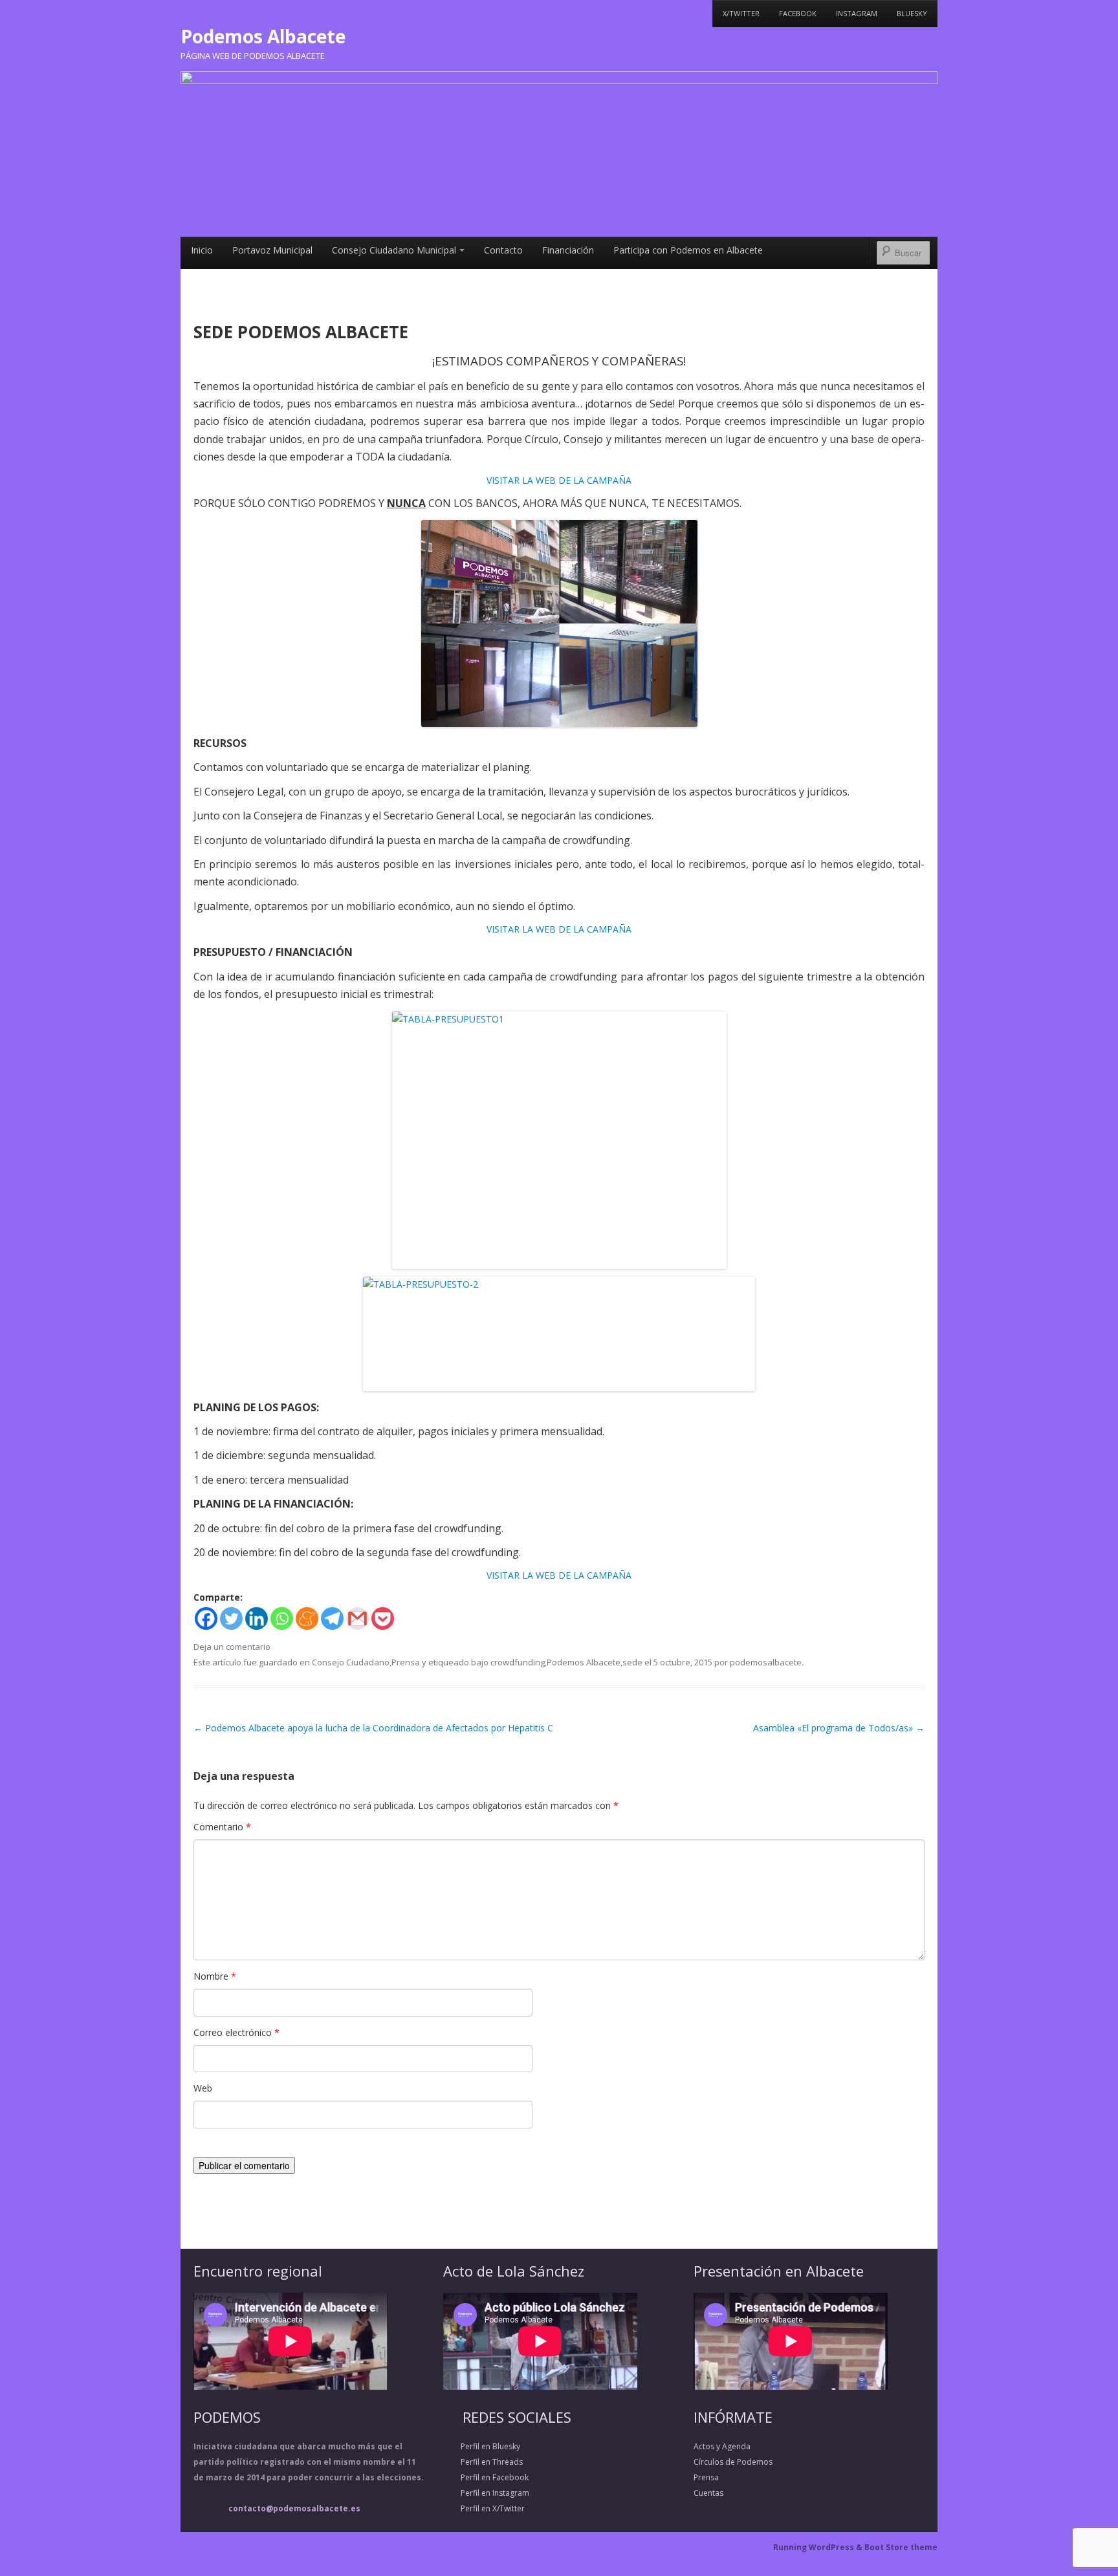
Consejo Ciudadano (351, 1662)
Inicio (202, 250)
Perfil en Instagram (486, 2493)
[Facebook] (206, 1618)
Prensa (406, 1662)
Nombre (215, 1976)
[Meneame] (307, 1618)
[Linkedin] (257, 1618)
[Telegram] (332, 1618)
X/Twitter (741, 13)
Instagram (857, 13)
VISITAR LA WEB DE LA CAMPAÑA (559, 480)
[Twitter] (231, 1618)
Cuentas (708, 2493)
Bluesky (912, 13)
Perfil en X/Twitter (484, 2508)
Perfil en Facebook (486, 2477)
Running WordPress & (819, 2547)
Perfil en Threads (483, 2462)
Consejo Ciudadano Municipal (394, 250)
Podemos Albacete (263, 36)
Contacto (503, 250)
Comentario (222, 1827)
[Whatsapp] (282, 1618)
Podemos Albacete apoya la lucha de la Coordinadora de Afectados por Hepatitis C (373, 1728)
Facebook (798, 13)
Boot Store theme (901, 2547)
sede (632, 1662)
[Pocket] (383, 1618)
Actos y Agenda (722, 2446)
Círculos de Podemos (733, 2462)
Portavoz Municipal (272, 250)
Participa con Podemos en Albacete (688, 250)
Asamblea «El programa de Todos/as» (839, 1728)
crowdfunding (518, 1662)
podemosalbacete (766, 1662)
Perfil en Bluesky (482, 2446)
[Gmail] (357, 1618)
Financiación (568, 250)
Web (203, 2088)
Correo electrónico (236, 2032)
